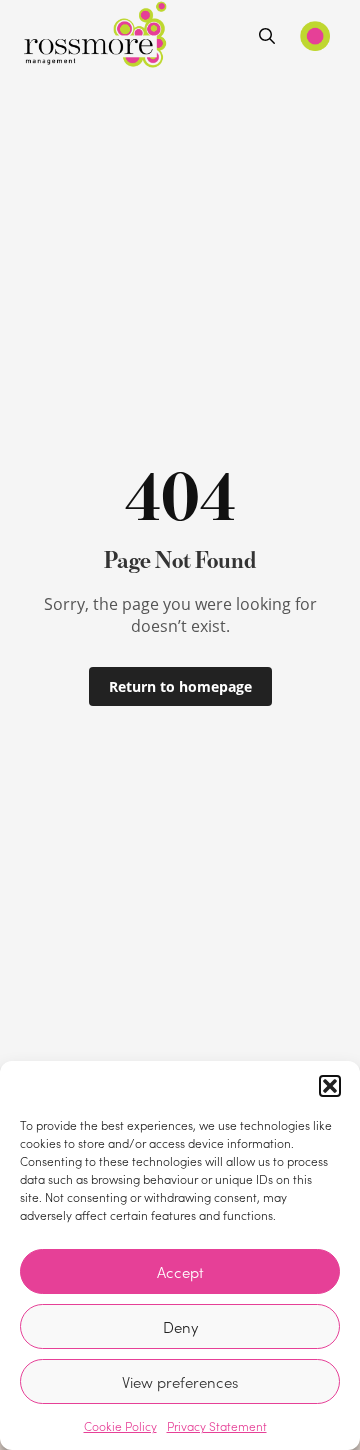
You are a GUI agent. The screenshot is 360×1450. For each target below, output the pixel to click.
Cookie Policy (120, 1426)
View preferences (180, 1382)
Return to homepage (180, 686)
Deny (180, 1327)
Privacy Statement (217, 1426)
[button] (330, 1086)
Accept (180, 1272)
